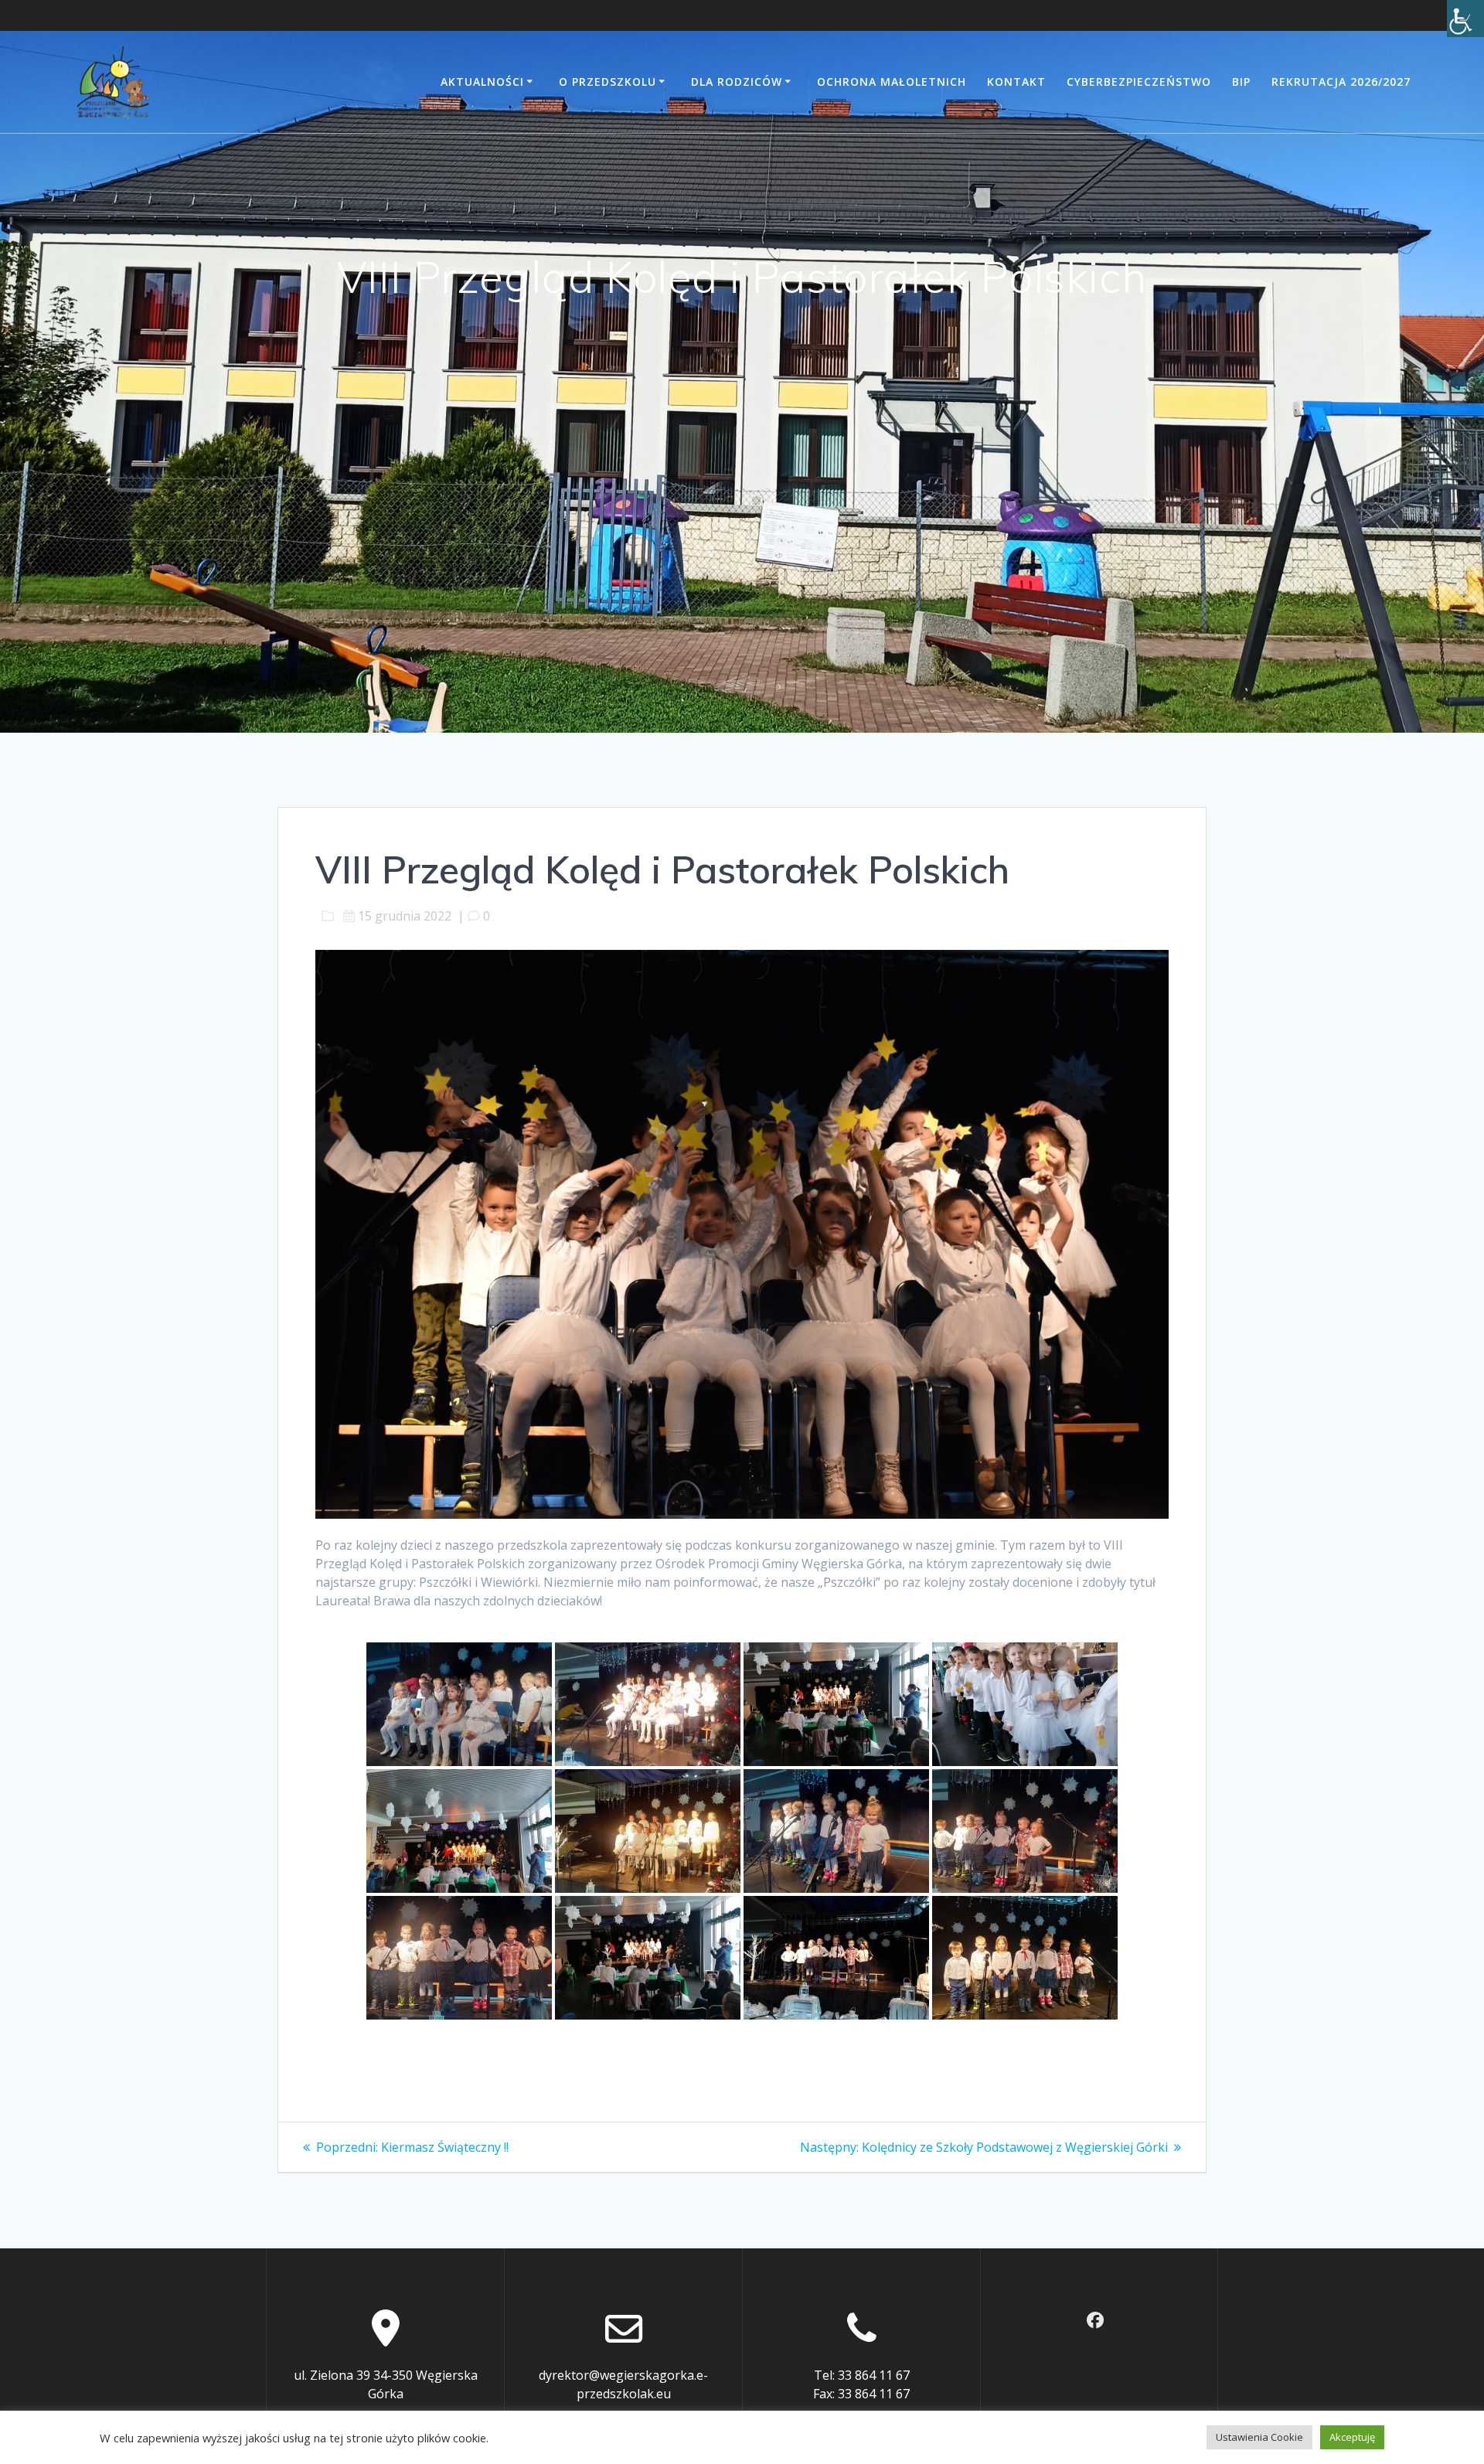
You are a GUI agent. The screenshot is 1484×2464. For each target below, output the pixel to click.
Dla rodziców (737, 82)
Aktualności (482, 82)
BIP (1241, 82)
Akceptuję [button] (1352, 2437)
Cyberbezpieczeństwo (1139, 82)
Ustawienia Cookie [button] (1259, 2437)
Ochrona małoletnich (892, 82)
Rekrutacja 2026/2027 (1341, 82)
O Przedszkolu (608, 82)
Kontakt (1016, 82)
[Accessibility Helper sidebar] (1465, 19)
